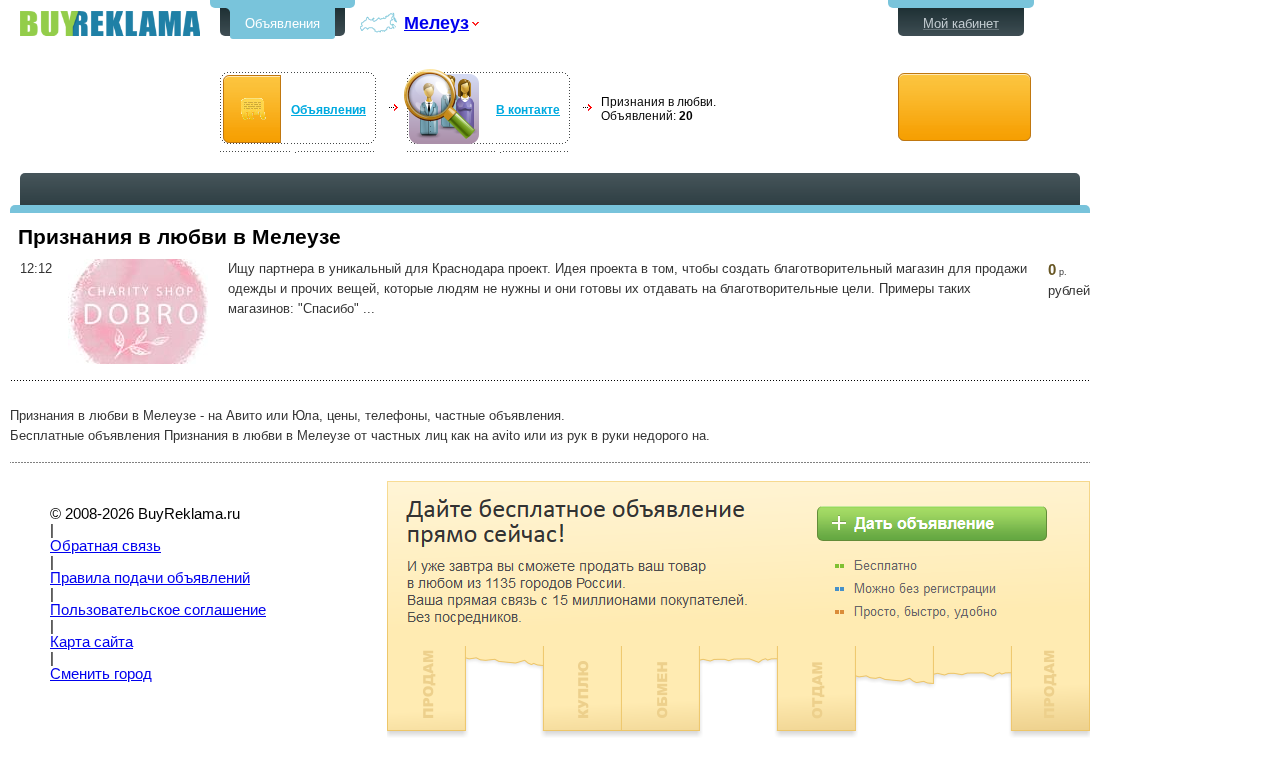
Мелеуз (436, 22)
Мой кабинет (961, 23)
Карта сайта (91, 642)
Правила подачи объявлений (150, 578)
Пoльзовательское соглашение (158, 610)
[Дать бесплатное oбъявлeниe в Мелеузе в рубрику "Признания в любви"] (964, 107)
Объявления (282, 23)
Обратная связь (105, 546)
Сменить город (101, 674)
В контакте (528, 110)
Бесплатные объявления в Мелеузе (110, 23)
